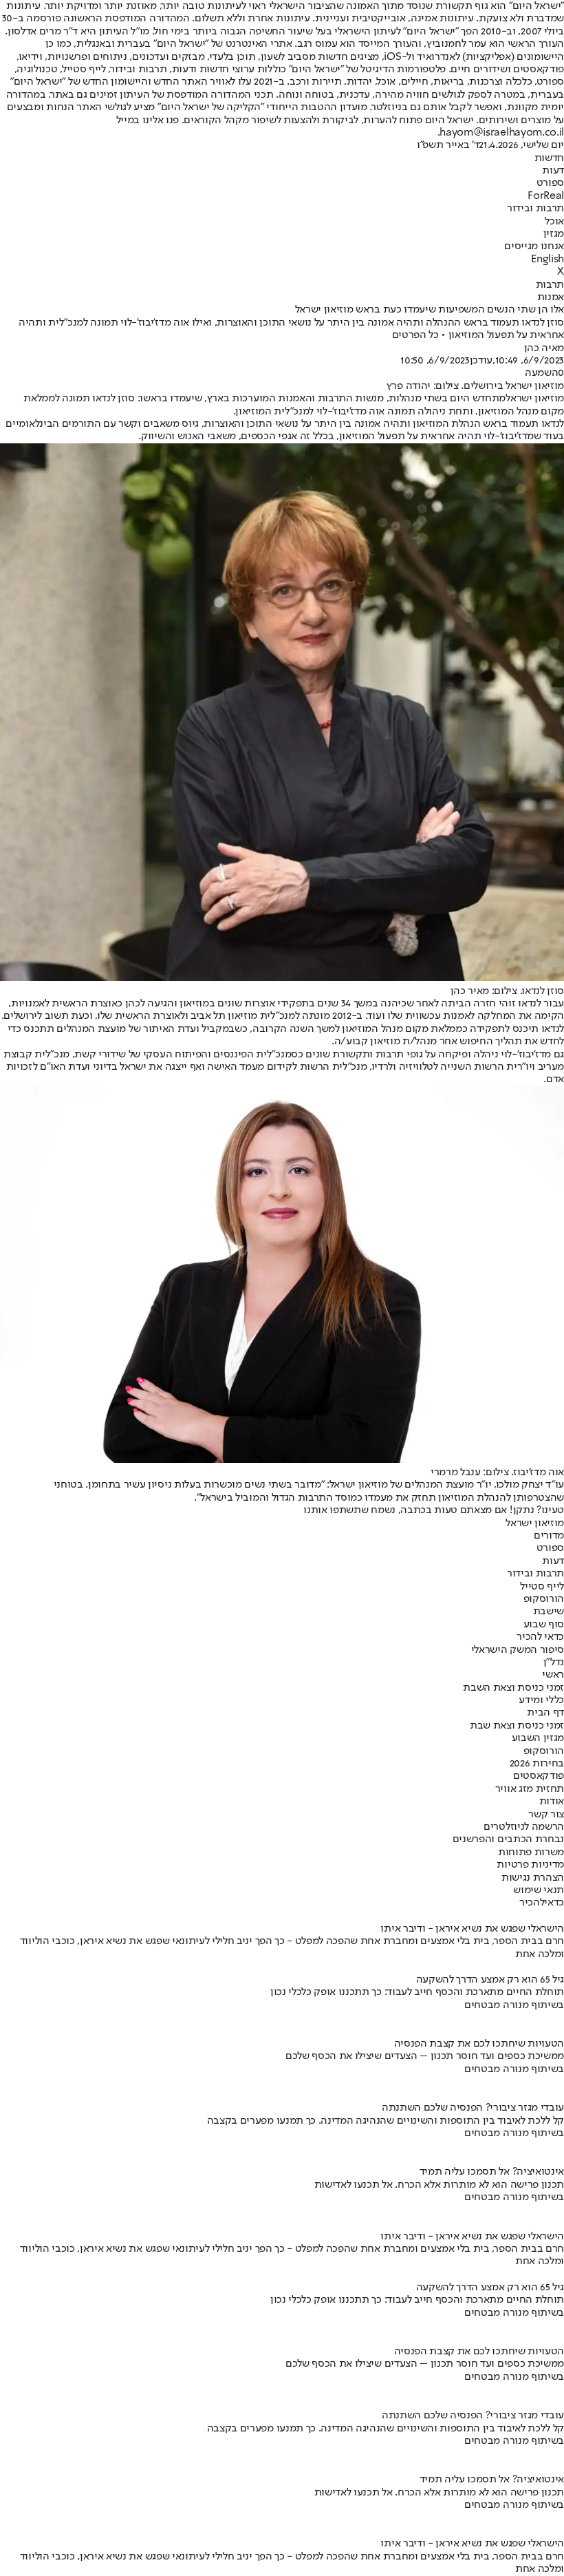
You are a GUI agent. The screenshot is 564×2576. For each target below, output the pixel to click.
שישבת (549, 1612)
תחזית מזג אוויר (530, 1789)
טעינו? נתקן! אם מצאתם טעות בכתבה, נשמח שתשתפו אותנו (434, 1510)
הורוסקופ (544, 1599)
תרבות (550, 285)
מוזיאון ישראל (535, 399)
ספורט (550, 183)
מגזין (554, 234)
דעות (553, 171)
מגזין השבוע (538, 1738)
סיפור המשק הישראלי (518, 1650)
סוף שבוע (544, 1625)
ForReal (546, 196)
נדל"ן (554, 1662)
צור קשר (546, 1815)
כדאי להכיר (540, 1637)
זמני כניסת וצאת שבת (517, 1726)
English (547, 260)
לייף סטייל (542, 1587)
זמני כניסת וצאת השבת (513, 1688)
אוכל (554, 222)
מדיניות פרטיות (530, 1865)
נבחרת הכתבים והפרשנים (508, 1839)
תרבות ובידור (535, 209)
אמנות (551, 297)
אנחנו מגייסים (534, 246)
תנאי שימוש (539, 1890)
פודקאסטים (539, 1776)
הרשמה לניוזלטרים (524, 1827)
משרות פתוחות (531, 1852)
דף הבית (545, 1713)
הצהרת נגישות (533, 1878)
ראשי (553, 1675)
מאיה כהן (544, 348)
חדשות (549, 158)
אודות (552, 1802)
